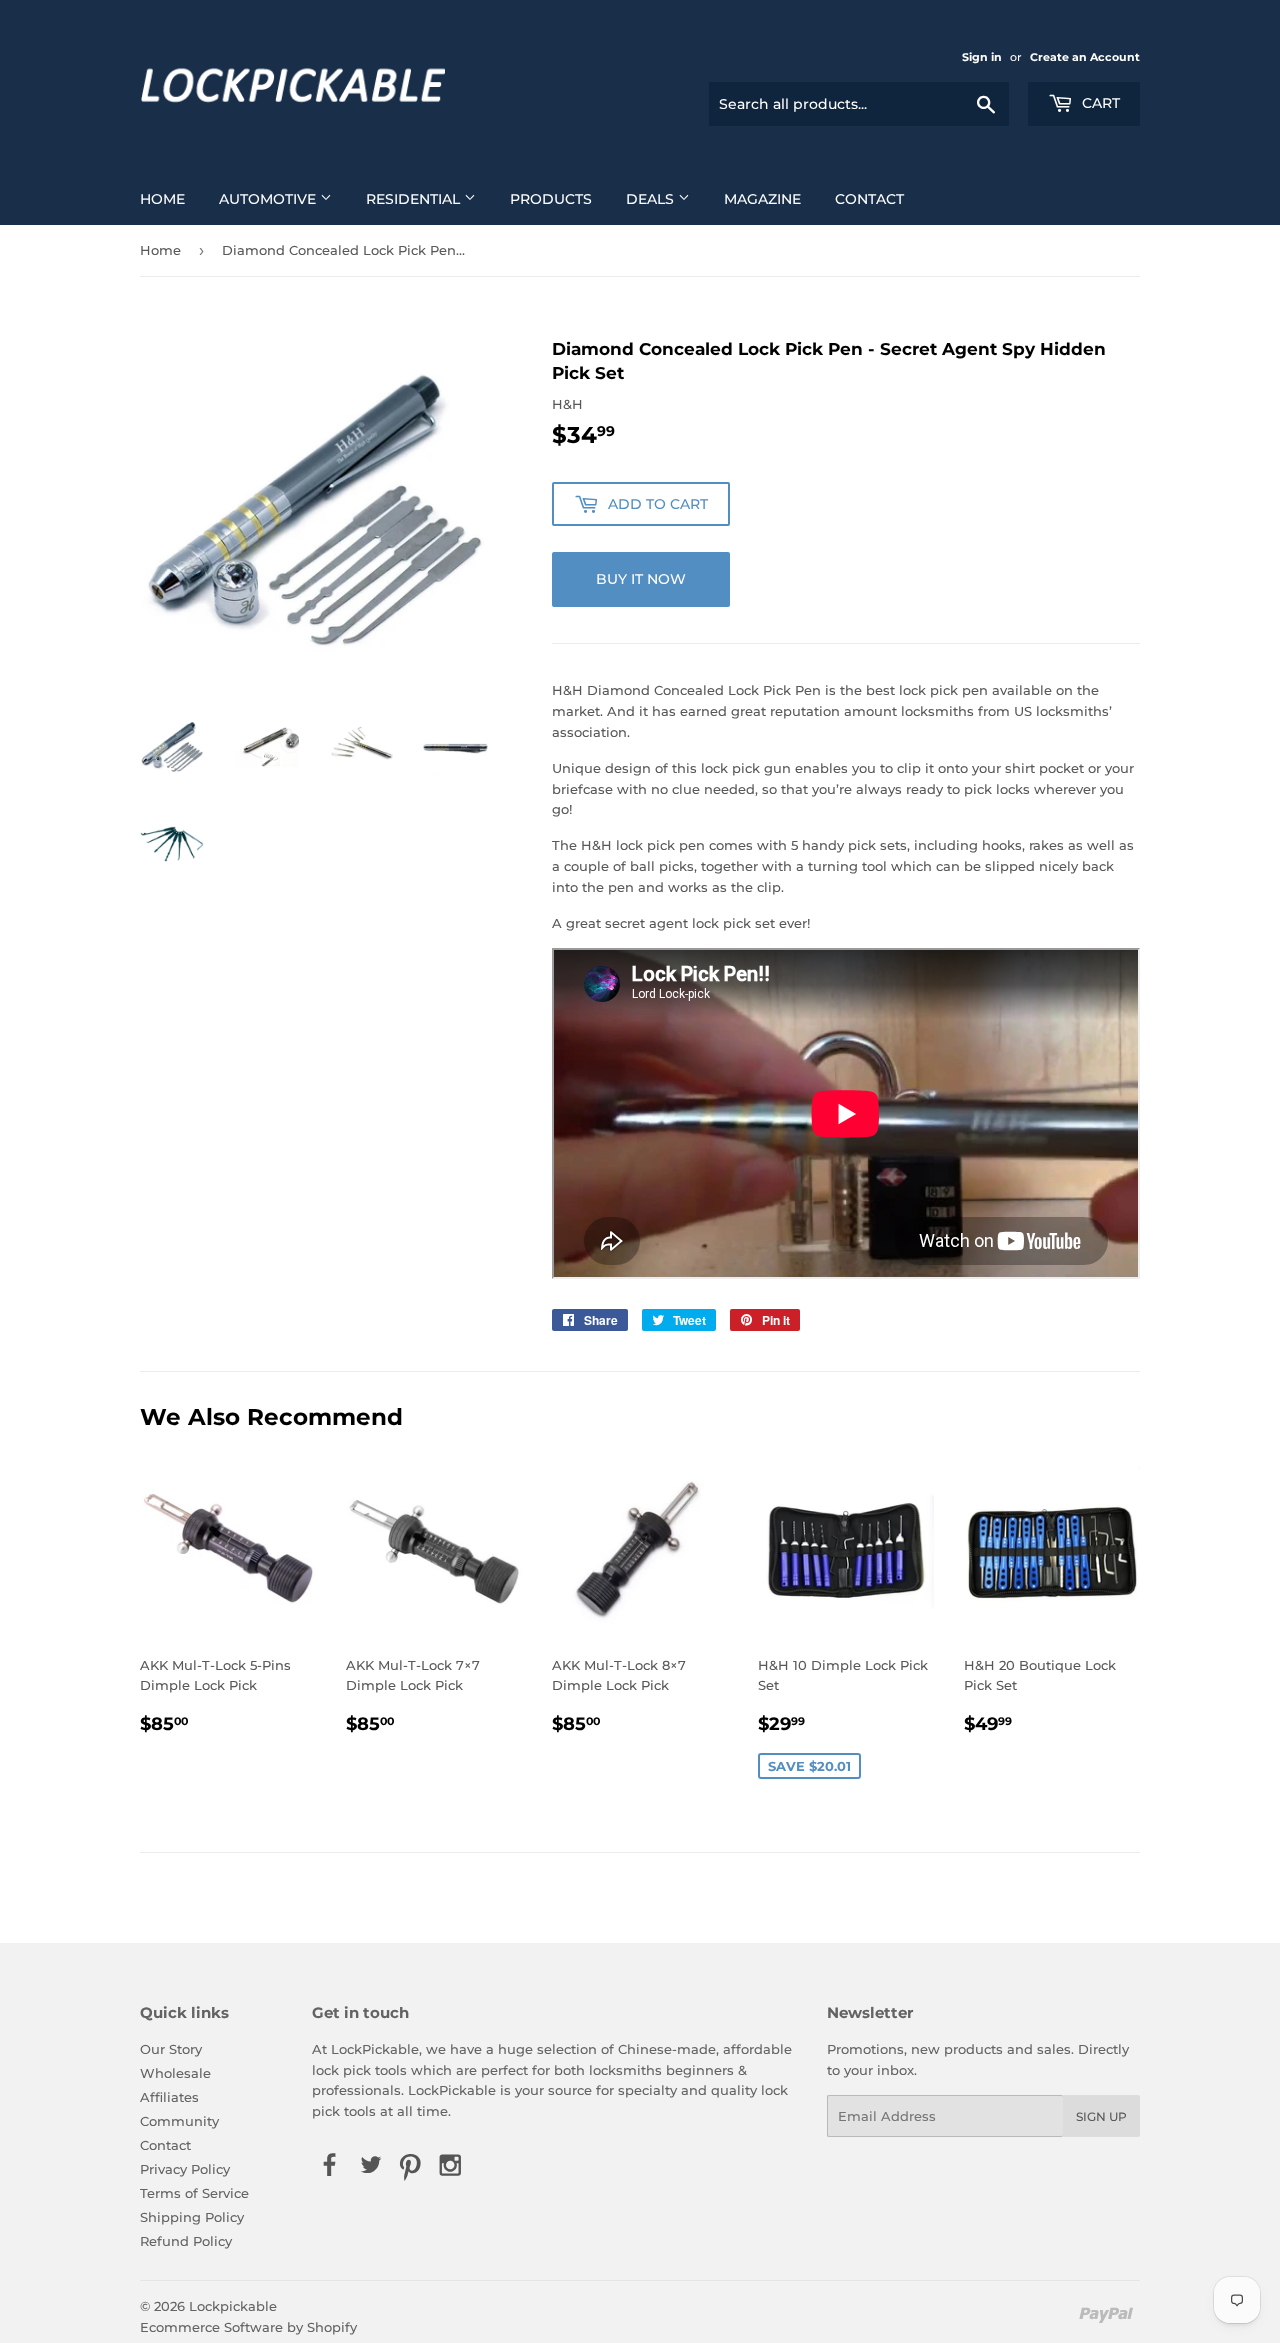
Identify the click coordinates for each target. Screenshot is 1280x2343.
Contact (869, 199)
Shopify (332, 2327)
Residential (415, 199)
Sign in (982, 57)
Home (162, 199)
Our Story (171, 2049)
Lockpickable (233, 2306)
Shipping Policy (192, 2217)
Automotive (269, 199)
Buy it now (641, 579)
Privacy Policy (185, 2169)
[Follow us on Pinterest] (410, 2166)
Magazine (762, 199)
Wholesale (175, 2073)
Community (179, 2121)
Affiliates (169, 2097)
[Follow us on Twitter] (370, 2166)
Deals (652, 199)
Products (551, 199)
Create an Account (1085, 57)
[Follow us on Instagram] (451, 2166)
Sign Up (1101, 2116)
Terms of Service (194, 2193)
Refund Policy (186, 2241)
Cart (1099, 103)
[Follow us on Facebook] (330, 2166)
